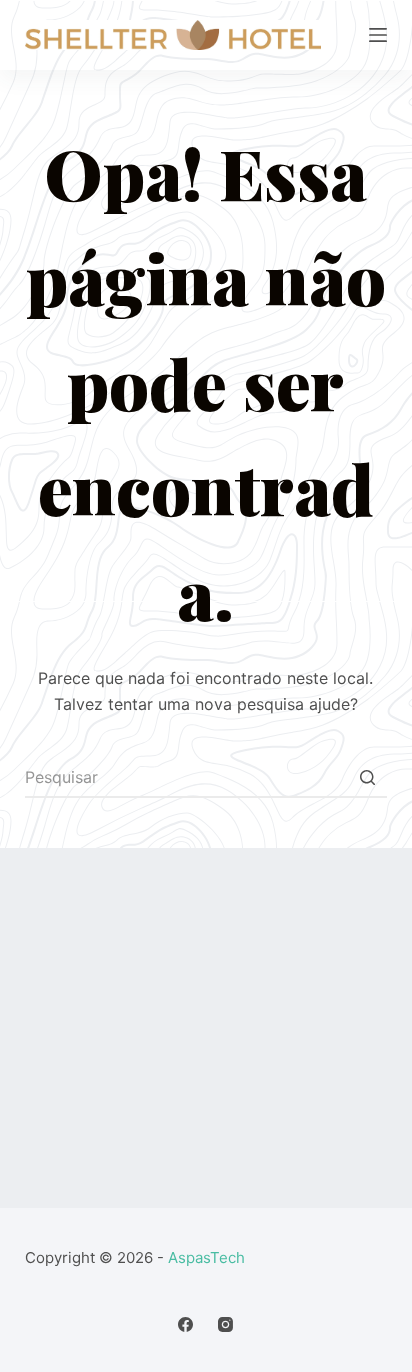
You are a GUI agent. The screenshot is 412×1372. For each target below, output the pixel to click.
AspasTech (206, 1257)
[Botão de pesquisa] (367, 778)
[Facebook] (185, 1324)
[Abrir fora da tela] (378, 35)
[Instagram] (225, 1324)
